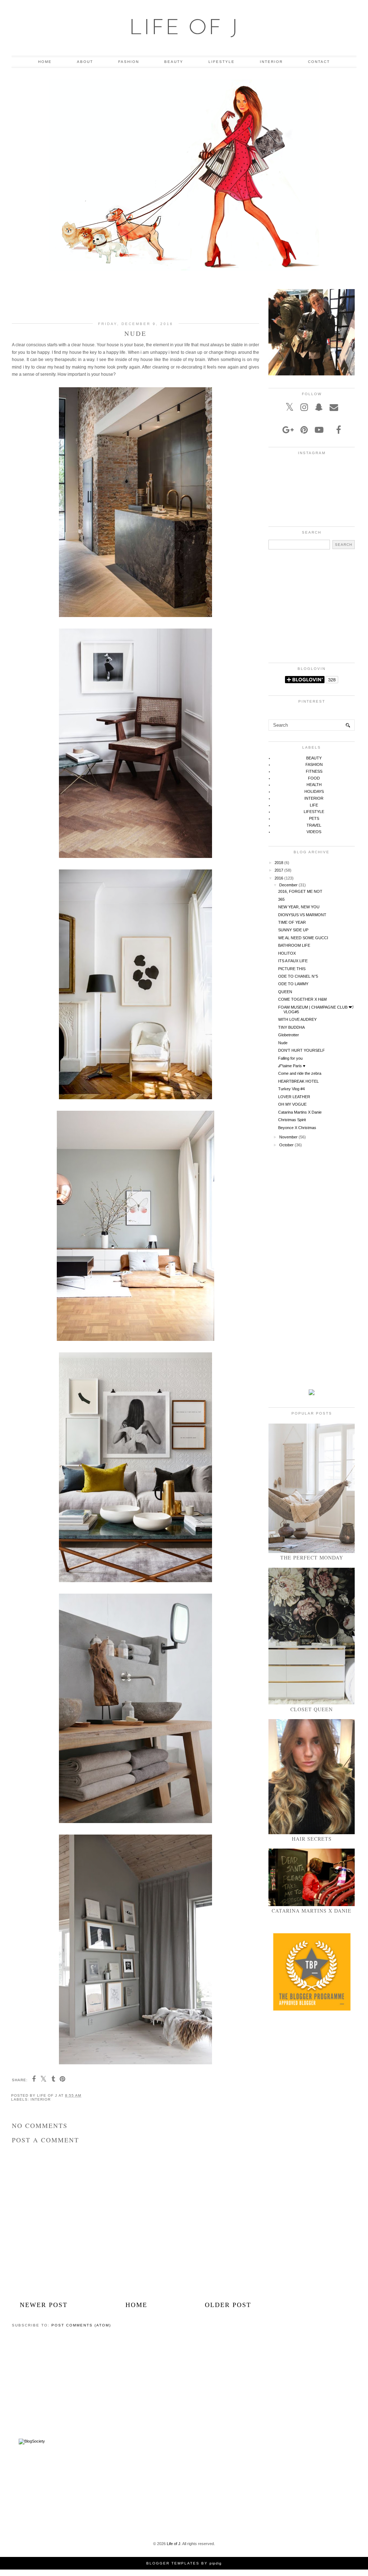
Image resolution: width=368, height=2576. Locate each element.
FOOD (314, 778)
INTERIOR (271, 62)
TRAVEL (314, 825)
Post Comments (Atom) (81, 2325)
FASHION (129, 62)
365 (281, 899)
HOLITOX (287, 953)
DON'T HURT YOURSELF (302, 1050)
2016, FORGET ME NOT (300, 891)
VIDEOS (314, 832)
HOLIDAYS (314, 791)
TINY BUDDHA (291, 1027)
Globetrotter (289, 1035)
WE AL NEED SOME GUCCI (303, 938)
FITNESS (314, 771)
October (286, 1145)
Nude (283, 1043)
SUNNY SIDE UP (293, 930)
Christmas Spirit (292, 1120)
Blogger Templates (173, 2563)
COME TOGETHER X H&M (302, 999)
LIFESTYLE (222, 62)
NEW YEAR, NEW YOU (299, 907)
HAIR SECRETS (312, 1839)
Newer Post (44, 2305)
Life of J (184, 29)
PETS (314, 818)
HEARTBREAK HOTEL (298, 1081)
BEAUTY (174, 62)
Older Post (228, 2305)
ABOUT (85, 62)
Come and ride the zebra (300, 1073)
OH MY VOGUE (292, 1104)
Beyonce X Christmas (297, 1128)
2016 (279, 878)
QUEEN (285, 992)
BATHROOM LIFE (294, 945)
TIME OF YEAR (292, 922)
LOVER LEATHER (294, 1097)
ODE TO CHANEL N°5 (298, 976)
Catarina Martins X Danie (300, 1112)
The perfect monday (312, 1558)
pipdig (216, 2563)
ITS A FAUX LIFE (293, 961)
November (288, 1137)
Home (136, 2305)
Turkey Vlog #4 (291, 1089)
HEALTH (314, 785)
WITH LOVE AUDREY (297, 1019)
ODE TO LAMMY (293, 984)
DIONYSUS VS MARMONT (302, 915)
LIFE (314, 805)
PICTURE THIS (292, 969)
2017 (279, 870)
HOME (45, 62)
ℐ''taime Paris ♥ (292, 1066)
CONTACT (319, 62)
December (288, 885)
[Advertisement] (135, 300)
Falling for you (290, 1058)
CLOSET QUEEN (312, 1709)
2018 (279, 863)
